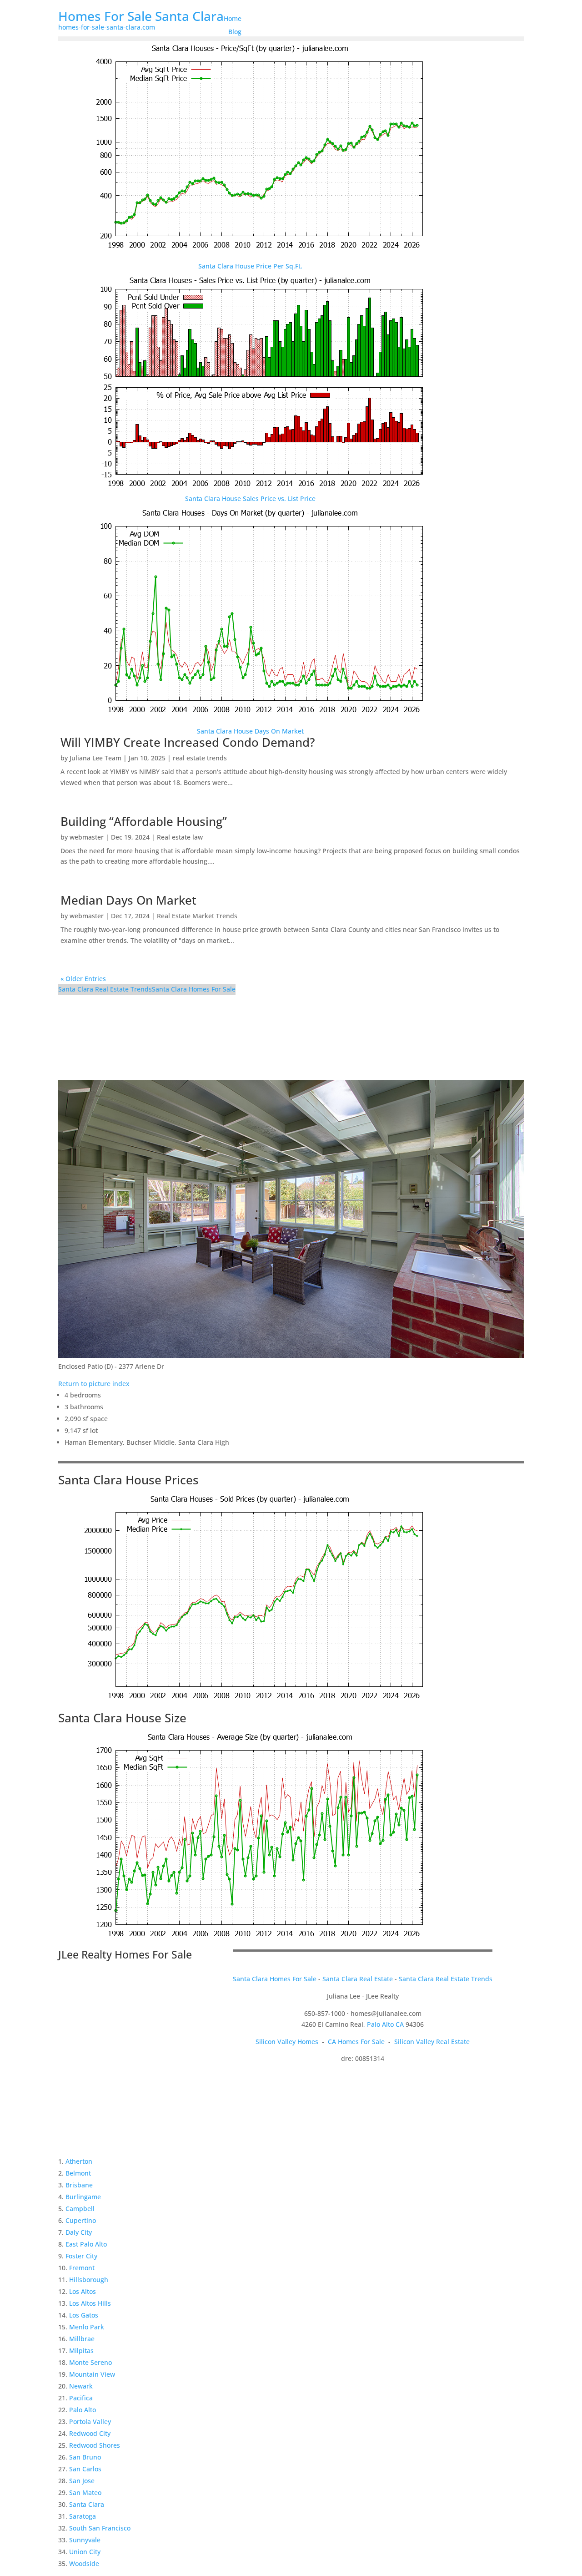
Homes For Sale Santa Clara (141, 16)
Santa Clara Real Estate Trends (105, 989)
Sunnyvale (85, 2540)
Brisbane (79, 2185)
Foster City (81, 2256)
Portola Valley (90, 2422)
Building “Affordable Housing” (144, 821)
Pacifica (81, 2398)
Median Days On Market (128, 900)
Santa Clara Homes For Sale (194, 989)
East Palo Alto (86, 2244)
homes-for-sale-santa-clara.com (107, 27)
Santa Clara (87, 2504)
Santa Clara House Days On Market (250, 731)
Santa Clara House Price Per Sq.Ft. (250, 266)
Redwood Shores (95, 2445)
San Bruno (85, 2457)
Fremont (82, 2268)
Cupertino (81, 2220)
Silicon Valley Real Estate (432, 2042)
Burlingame (83, 2197)
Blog (235, 32)
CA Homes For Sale (356, 2042)
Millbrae (82, 2339)
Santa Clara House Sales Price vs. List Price (250, 498)
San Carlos (85, 2469)
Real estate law (180, 837)
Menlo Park (87, 2327)
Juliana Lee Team (95, 758)
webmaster (87, 837)
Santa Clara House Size (122, 1718)
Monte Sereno (90, 2362)
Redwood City (90, 2433)
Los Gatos (84, 2315)
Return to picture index (94, 1384)
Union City (85, 2552)
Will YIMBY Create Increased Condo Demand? (188, 742)
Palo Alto (83, 2410)
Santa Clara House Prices (128, 1480)
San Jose (82, 2481)
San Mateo (85, 2492)
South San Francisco (100, 2528)
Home (233, 18)
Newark (81, 2386)
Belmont (78, 2173)
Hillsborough (89, 2280)
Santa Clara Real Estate (358, 1979)
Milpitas (81, 2351)
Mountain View (92, 2374)
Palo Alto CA (385, 2024)
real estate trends (200, 758)
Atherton (79, 2161)
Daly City (79, 2232)
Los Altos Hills (90, 2303)
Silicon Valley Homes (287, 2042)
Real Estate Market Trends (197, 916)
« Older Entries (83, 979)
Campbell (80, 2209)
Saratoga (83, 2516)
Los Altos (83, 2291)
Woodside (84, 2563)
